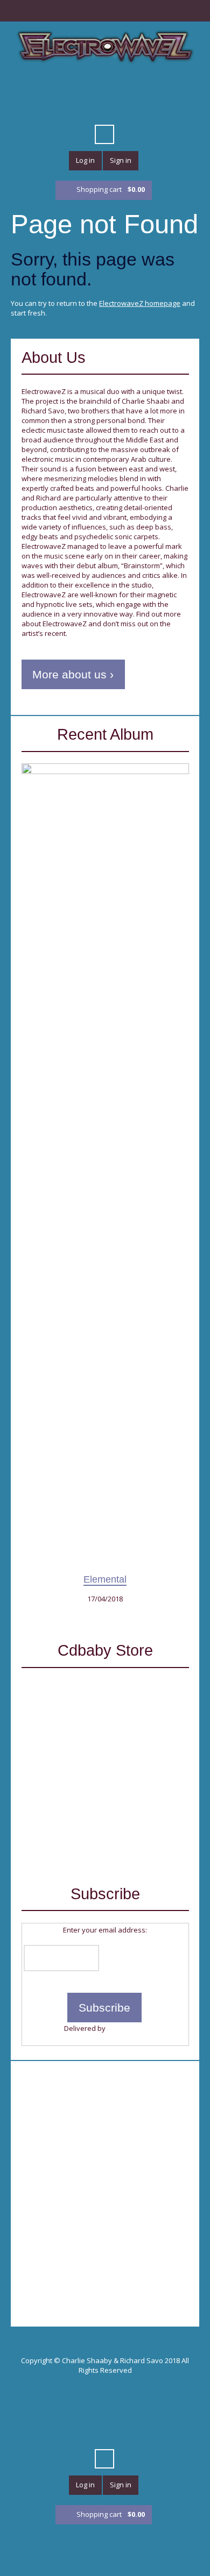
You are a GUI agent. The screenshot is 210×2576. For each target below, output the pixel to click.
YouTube (66, 89)
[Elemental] (105, 1167)
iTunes (104, 89)
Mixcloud (163, 89)
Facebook (46, 89)
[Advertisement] (105, 2176)
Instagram (124, 108)
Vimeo (85, 89)
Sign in (121, 160)
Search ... (104, 134)
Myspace (85, 108)
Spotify (182, 89)
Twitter (27, 89)
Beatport (143, 89)
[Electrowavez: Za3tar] (105, 1724)
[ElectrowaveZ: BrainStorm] (105, 1815)
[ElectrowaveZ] (105, 46)
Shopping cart (111, 189)
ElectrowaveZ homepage (140, 303)
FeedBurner (127, 2028)
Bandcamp (104, 108)
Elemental (105, 1579)
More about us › (73, 674)
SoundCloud (124, 89)
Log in (85, 160)
